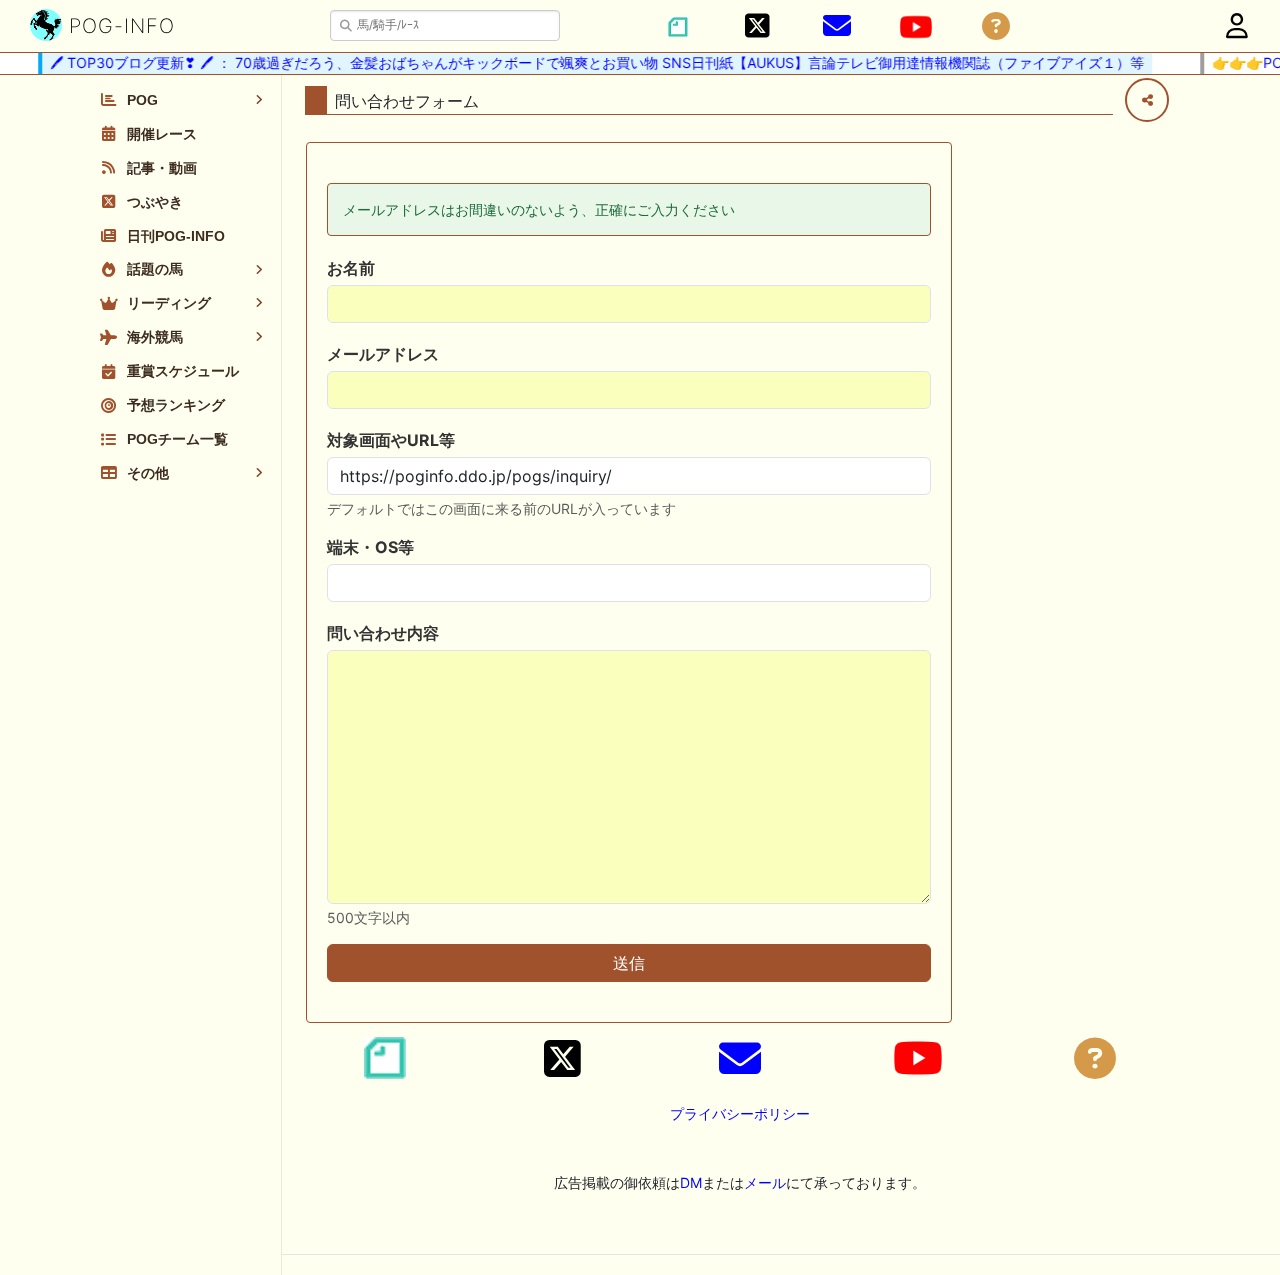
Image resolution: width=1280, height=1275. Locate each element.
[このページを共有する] (1147, 100)
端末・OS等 (370, 547)
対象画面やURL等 (391, 440)
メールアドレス (383, 354)
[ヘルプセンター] (996, 26)
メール (765, 1182)
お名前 (351, 268)
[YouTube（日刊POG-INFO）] (916, 27)
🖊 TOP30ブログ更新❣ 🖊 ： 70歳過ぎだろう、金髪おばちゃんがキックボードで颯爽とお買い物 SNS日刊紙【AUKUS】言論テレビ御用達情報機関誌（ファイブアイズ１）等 (588, 62)
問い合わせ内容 (383, 633)
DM (691, 1182)
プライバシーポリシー (740, 1113)
